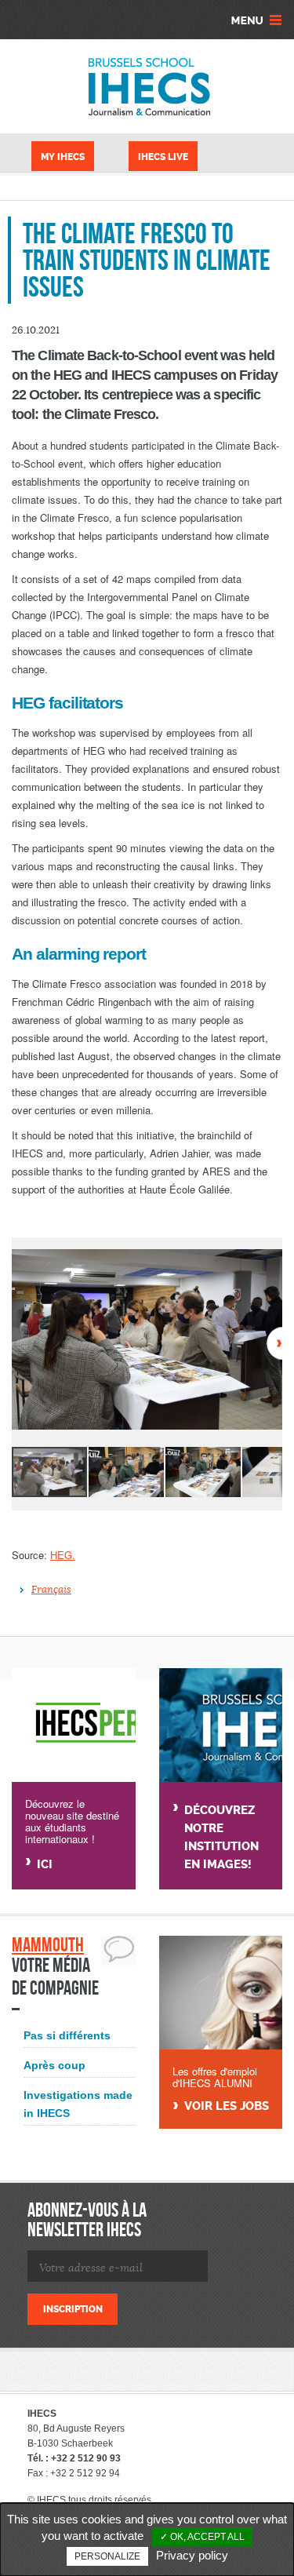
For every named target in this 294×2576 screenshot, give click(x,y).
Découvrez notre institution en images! (221, 1837)
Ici (45, 1864)
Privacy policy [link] (192, 2555)
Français (51, 1590)
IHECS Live (163, 157)
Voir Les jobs (227, 2106)
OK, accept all (206, 2537)
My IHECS (63, 157)
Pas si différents (67, 2035)
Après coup (54, 2065)
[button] (268, 1263)
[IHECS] (147, 86)
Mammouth (48, 1945)
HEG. (63, 1555)
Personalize (107, 2556)
